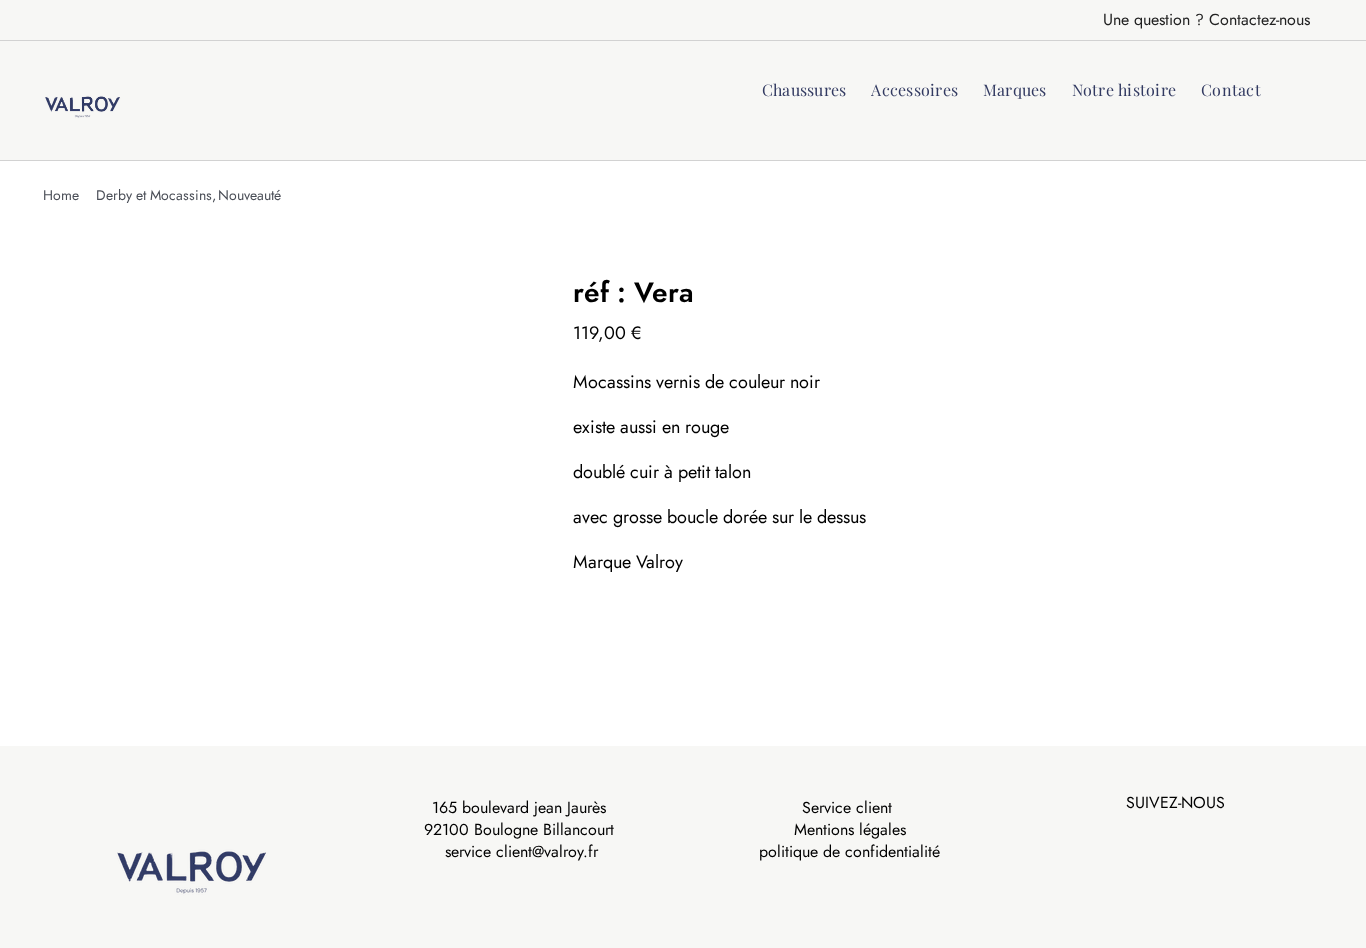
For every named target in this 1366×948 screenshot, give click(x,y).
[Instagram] (1189, 836)
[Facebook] (1161, 836)
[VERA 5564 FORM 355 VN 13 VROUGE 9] (293, 468)
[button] (1292, 88)
